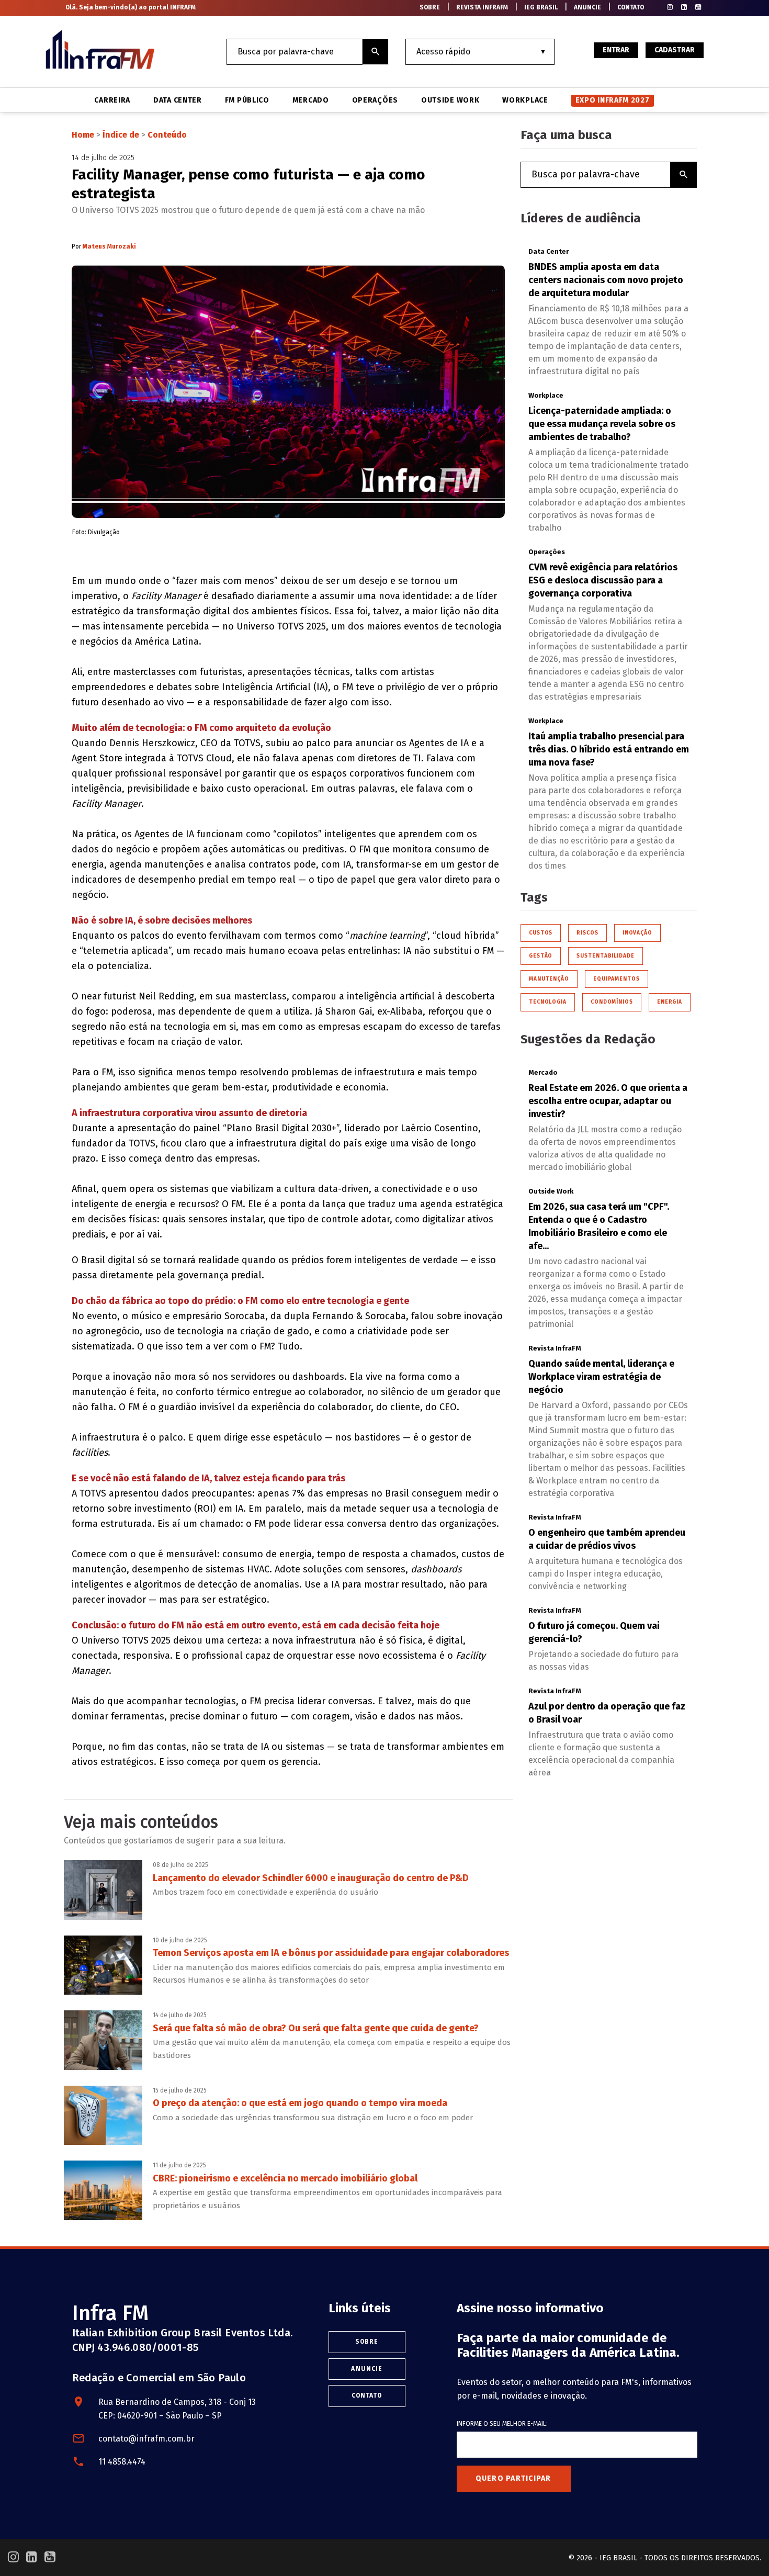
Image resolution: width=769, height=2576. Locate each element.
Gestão (541, 956)
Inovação (637, 933)
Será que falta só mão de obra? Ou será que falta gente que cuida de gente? (316, 2028)
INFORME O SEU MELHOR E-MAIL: (502, 2424)
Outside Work (450, 100)
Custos (541, 933)
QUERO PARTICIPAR (513, 2478)
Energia (670, 1002)
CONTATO (631, 7)
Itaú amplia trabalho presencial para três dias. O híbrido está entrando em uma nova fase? (609, 749)
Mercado (311, 100)
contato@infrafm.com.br (146, 2439)
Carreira (112, 100)
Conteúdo (167, 135)
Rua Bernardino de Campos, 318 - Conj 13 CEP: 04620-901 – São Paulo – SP (177, 2409)
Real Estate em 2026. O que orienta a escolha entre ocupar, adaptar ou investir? (608, 1101)
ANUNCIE (587, 7)
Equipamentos (617, 979)
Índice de (122, 135)
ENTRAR (616, 50)
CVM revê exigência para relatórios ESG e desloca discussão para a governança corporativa (603, 580)
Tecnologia (548, 1002)
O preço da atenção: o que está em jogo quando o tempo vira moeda (300, 2103)
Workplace (525, 100)
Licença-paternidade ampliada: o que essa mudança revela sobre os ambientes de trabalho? (602, 424)
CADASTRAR (675, 50)
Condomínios (612, 1002)
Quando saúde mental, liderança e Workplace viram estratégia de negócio (601, 1377)
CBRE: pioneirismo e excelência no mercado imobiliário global (285, 2178)
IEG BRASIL (541, 7)
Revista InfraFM (555, 1348)
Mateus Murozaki (109, 246)
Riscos (587, 933)
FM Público (247, 100)
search (376, 52)
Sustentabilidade (605, 956)
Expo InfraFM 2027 (613, 100)
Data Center (178, 100)
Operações (375, 100)
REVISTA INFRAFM (482, 7)
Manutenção (549, 979)
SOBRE (430, 7)
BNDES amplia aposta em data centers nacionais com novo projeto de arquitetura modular (606, 280)
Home (83, 135)
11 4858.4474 (122, 2462)
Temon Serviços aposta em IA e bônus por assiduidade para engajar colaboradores (331, 1953)
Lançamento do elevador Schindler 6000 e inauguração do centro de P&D (311, 1878)
